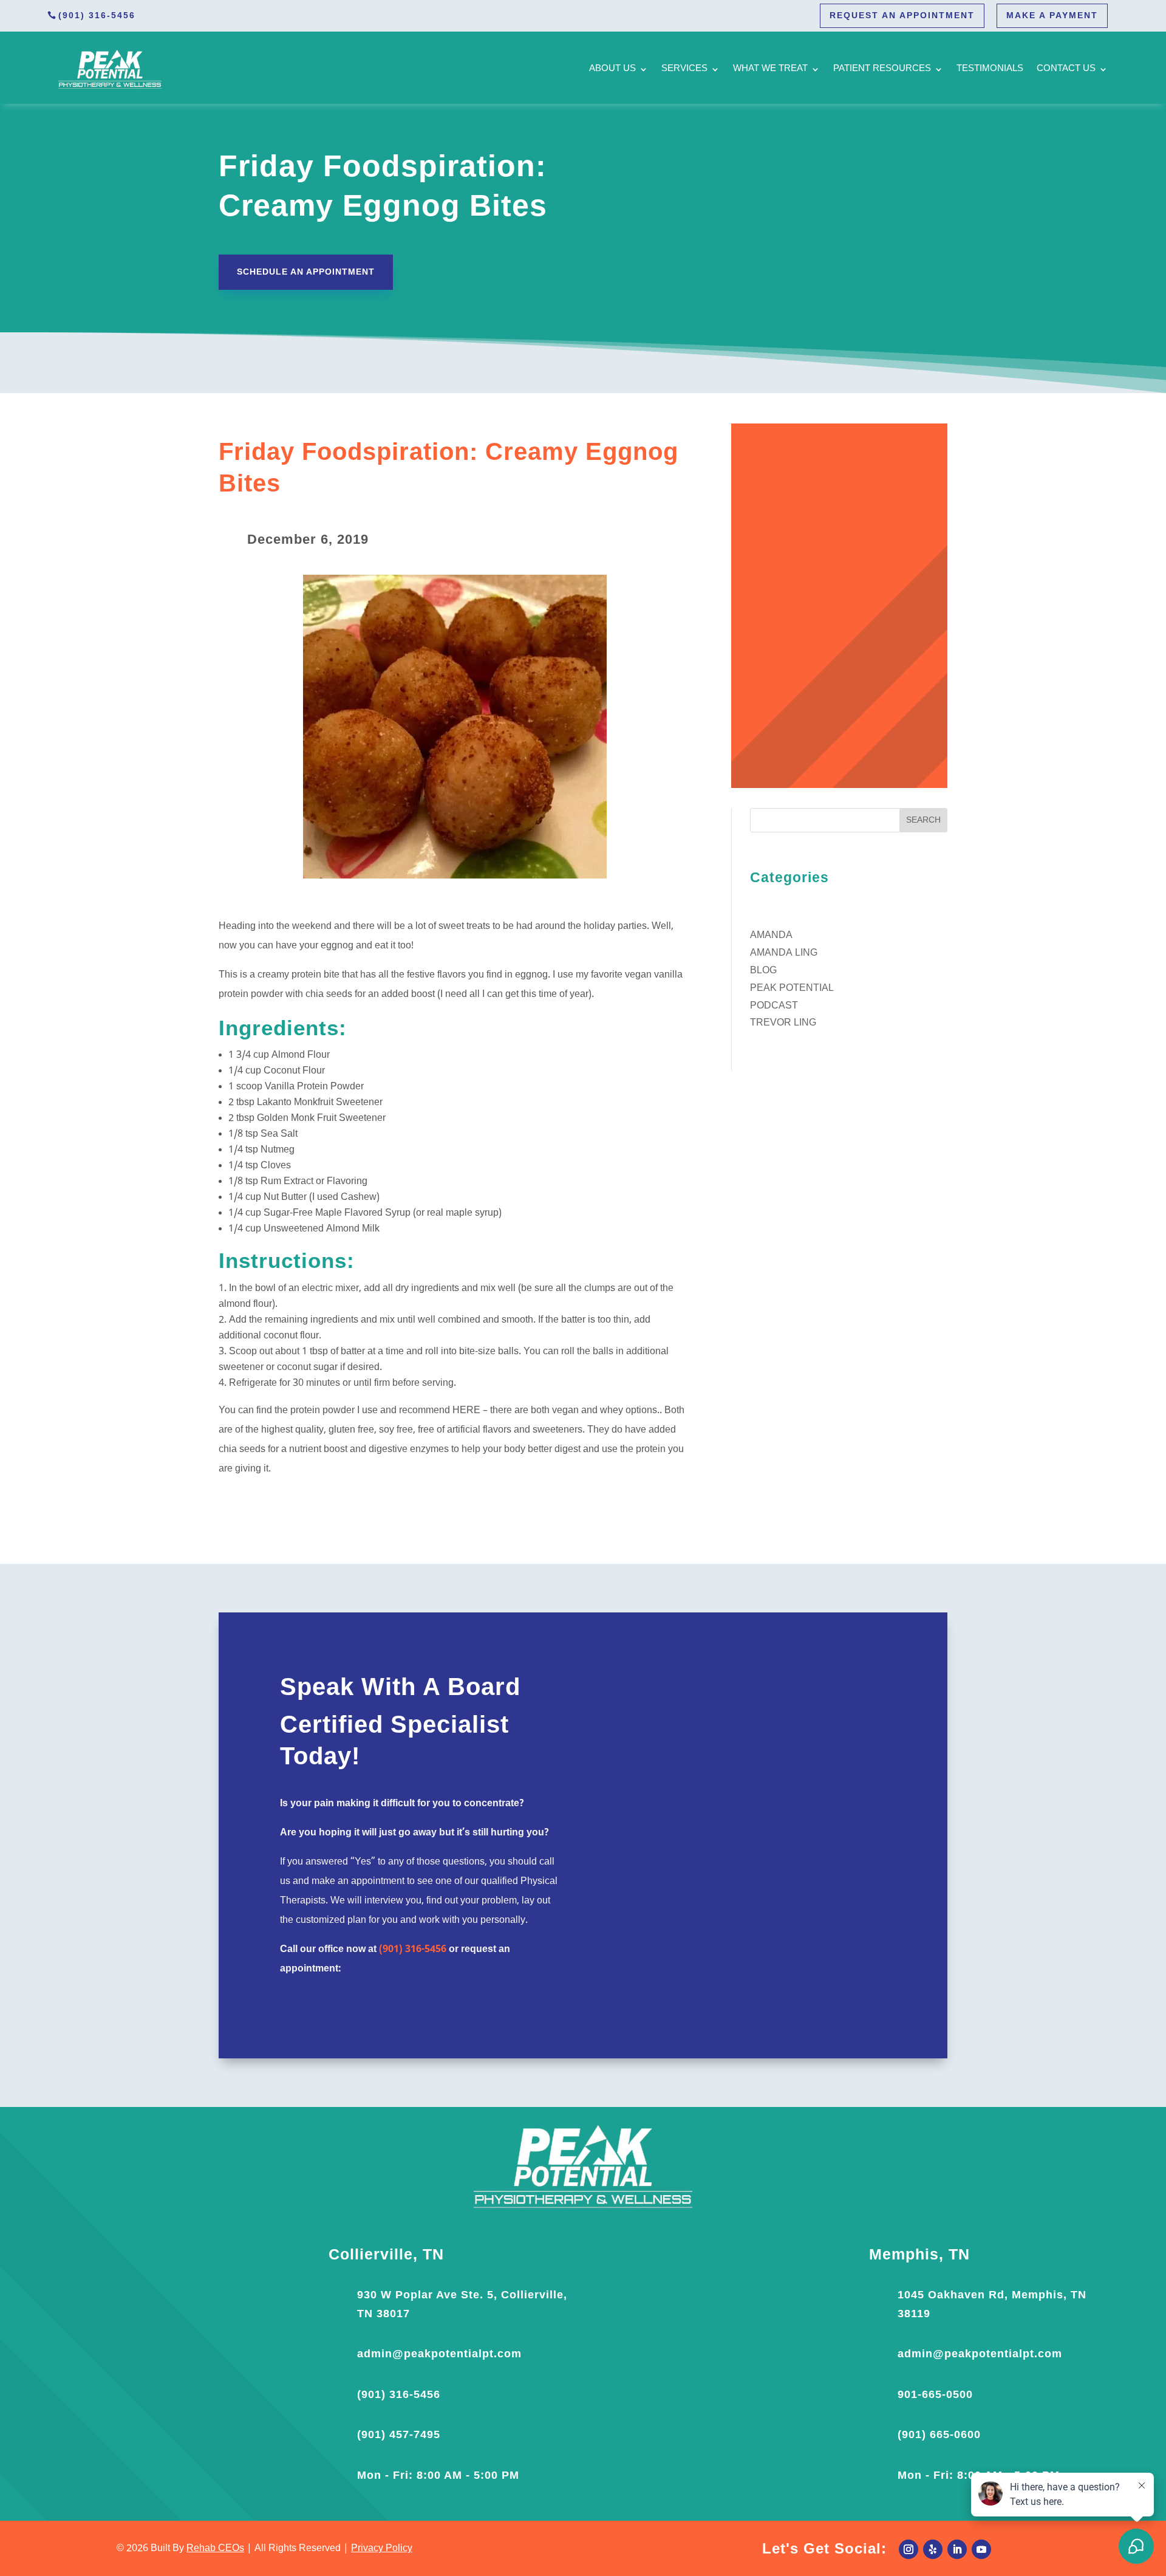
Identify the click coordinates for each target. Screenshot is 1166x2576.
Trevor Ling (783, 1023)
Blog (763, 971)
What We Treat (770, 69)
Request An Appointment (902, 15)
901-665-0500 (935, 2394)
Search (923, 820)
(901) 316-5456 (97, 15)
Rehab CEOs (215, 2549)
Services (684, 69)
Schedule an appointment (306, 272)
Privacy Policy (382, 2549)
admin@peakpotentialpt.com (439, 2354)
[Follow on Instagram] (909, 2549)
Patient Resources (882, 69)
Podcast (774, 1006)
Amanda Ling (784, 953)
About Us (612, 69)
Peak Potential (792, 988)
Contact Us (1066, 69)
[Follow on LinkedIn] (957, 2549)
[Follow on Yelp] (933, 2549)
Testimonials (990, 69)
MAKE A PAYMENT (1052, 15)
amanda (771, 936)
